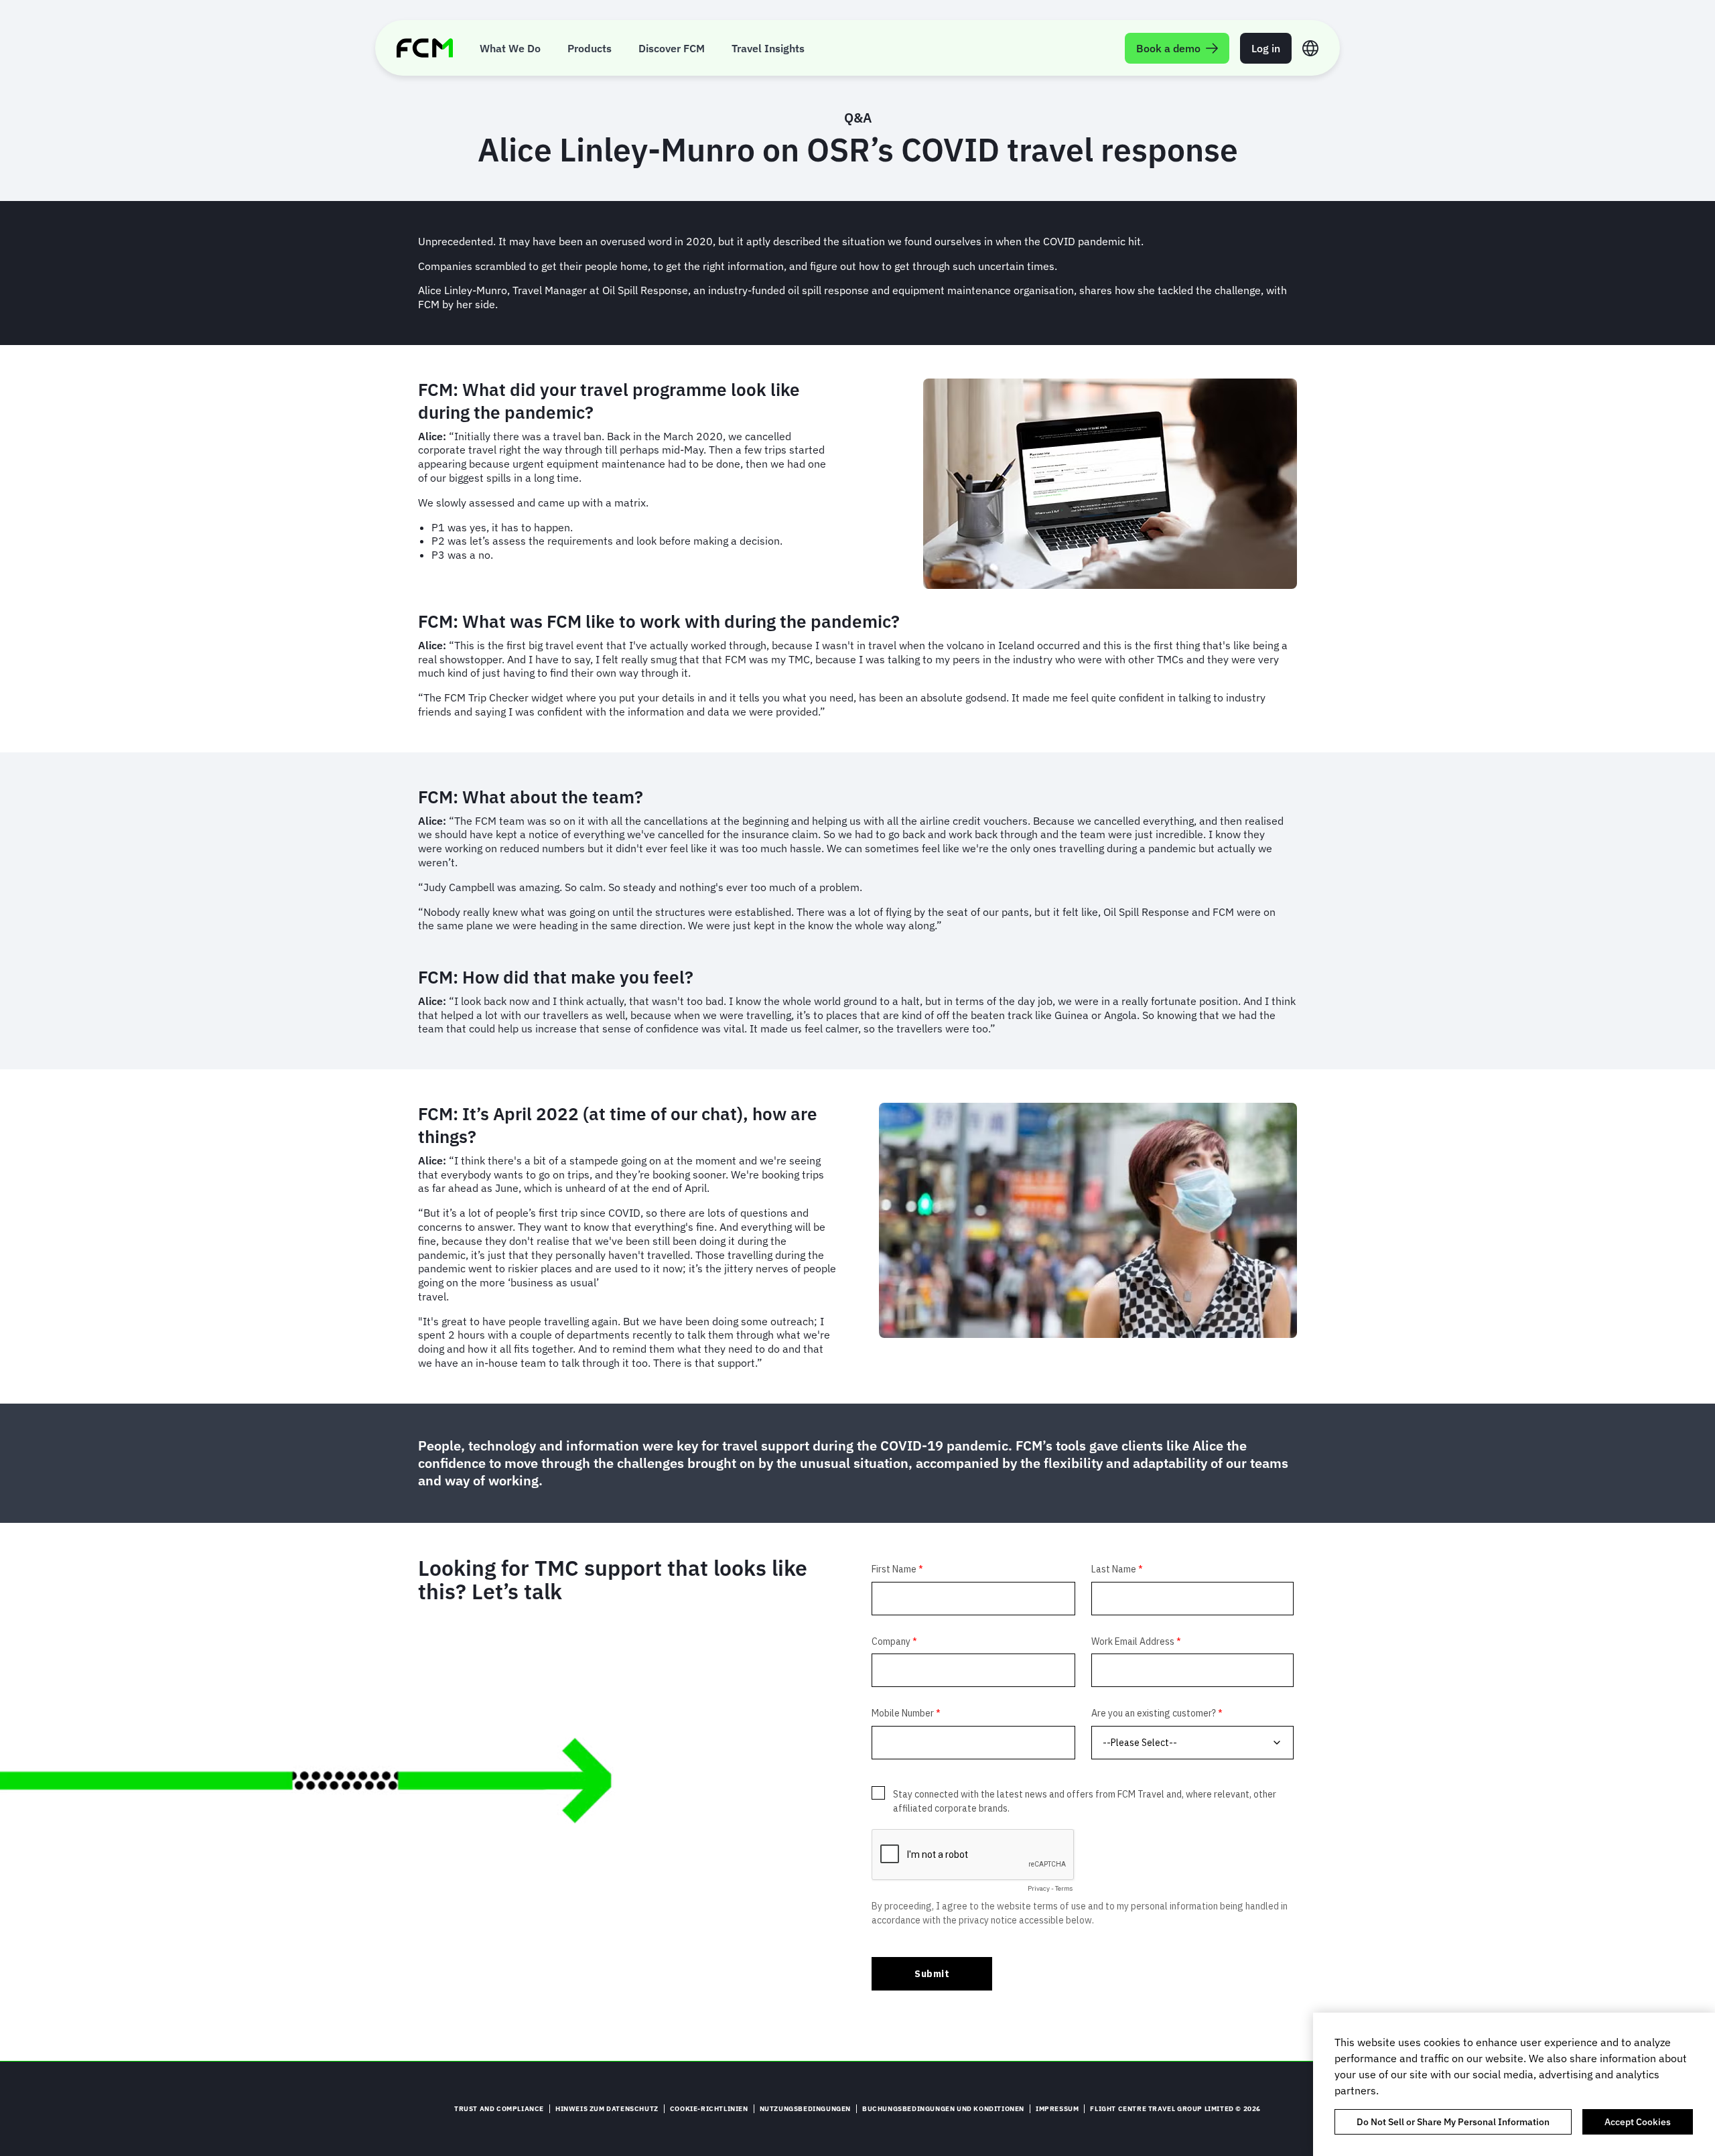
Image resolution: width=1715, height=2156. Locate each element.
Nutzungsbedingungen (805, 2109)
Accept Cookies (1638, 2122)
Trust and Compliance (499, 2109)
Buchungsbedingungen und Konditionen (943, 2109)
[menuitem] (510, 48)
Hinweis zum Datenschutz (607, 2109)
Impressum (1057, 2109)
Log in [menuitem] (1266, 48)
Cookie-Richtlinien (709, 2109)
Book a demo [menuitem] (1168, 48)
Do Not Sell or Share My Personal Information (1453, 2122)
